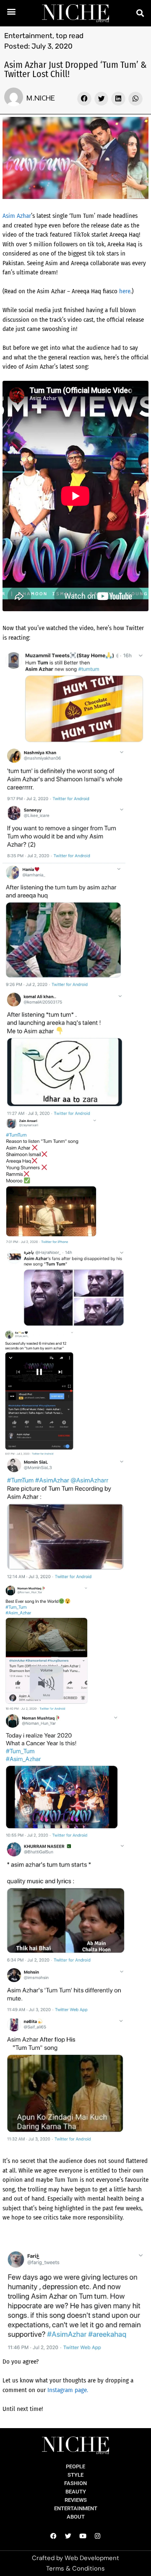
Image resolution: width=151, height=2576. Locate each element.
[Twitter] (68, 2536)
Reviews (76, 2500)
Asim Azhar (17, 216)
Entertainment (28, 36)
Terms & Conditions (75, 2568)
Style (75, 2475)
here (125, 291)
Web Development (92, 2558)
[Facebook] (54, 2536)
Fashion (75, 2483)
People (75, 2466)
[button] (12, 11)
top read (70, 36)
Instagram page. (68, 2390)
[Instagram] (98, 2536)
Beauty (76, 2492)
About (76, 2517)
